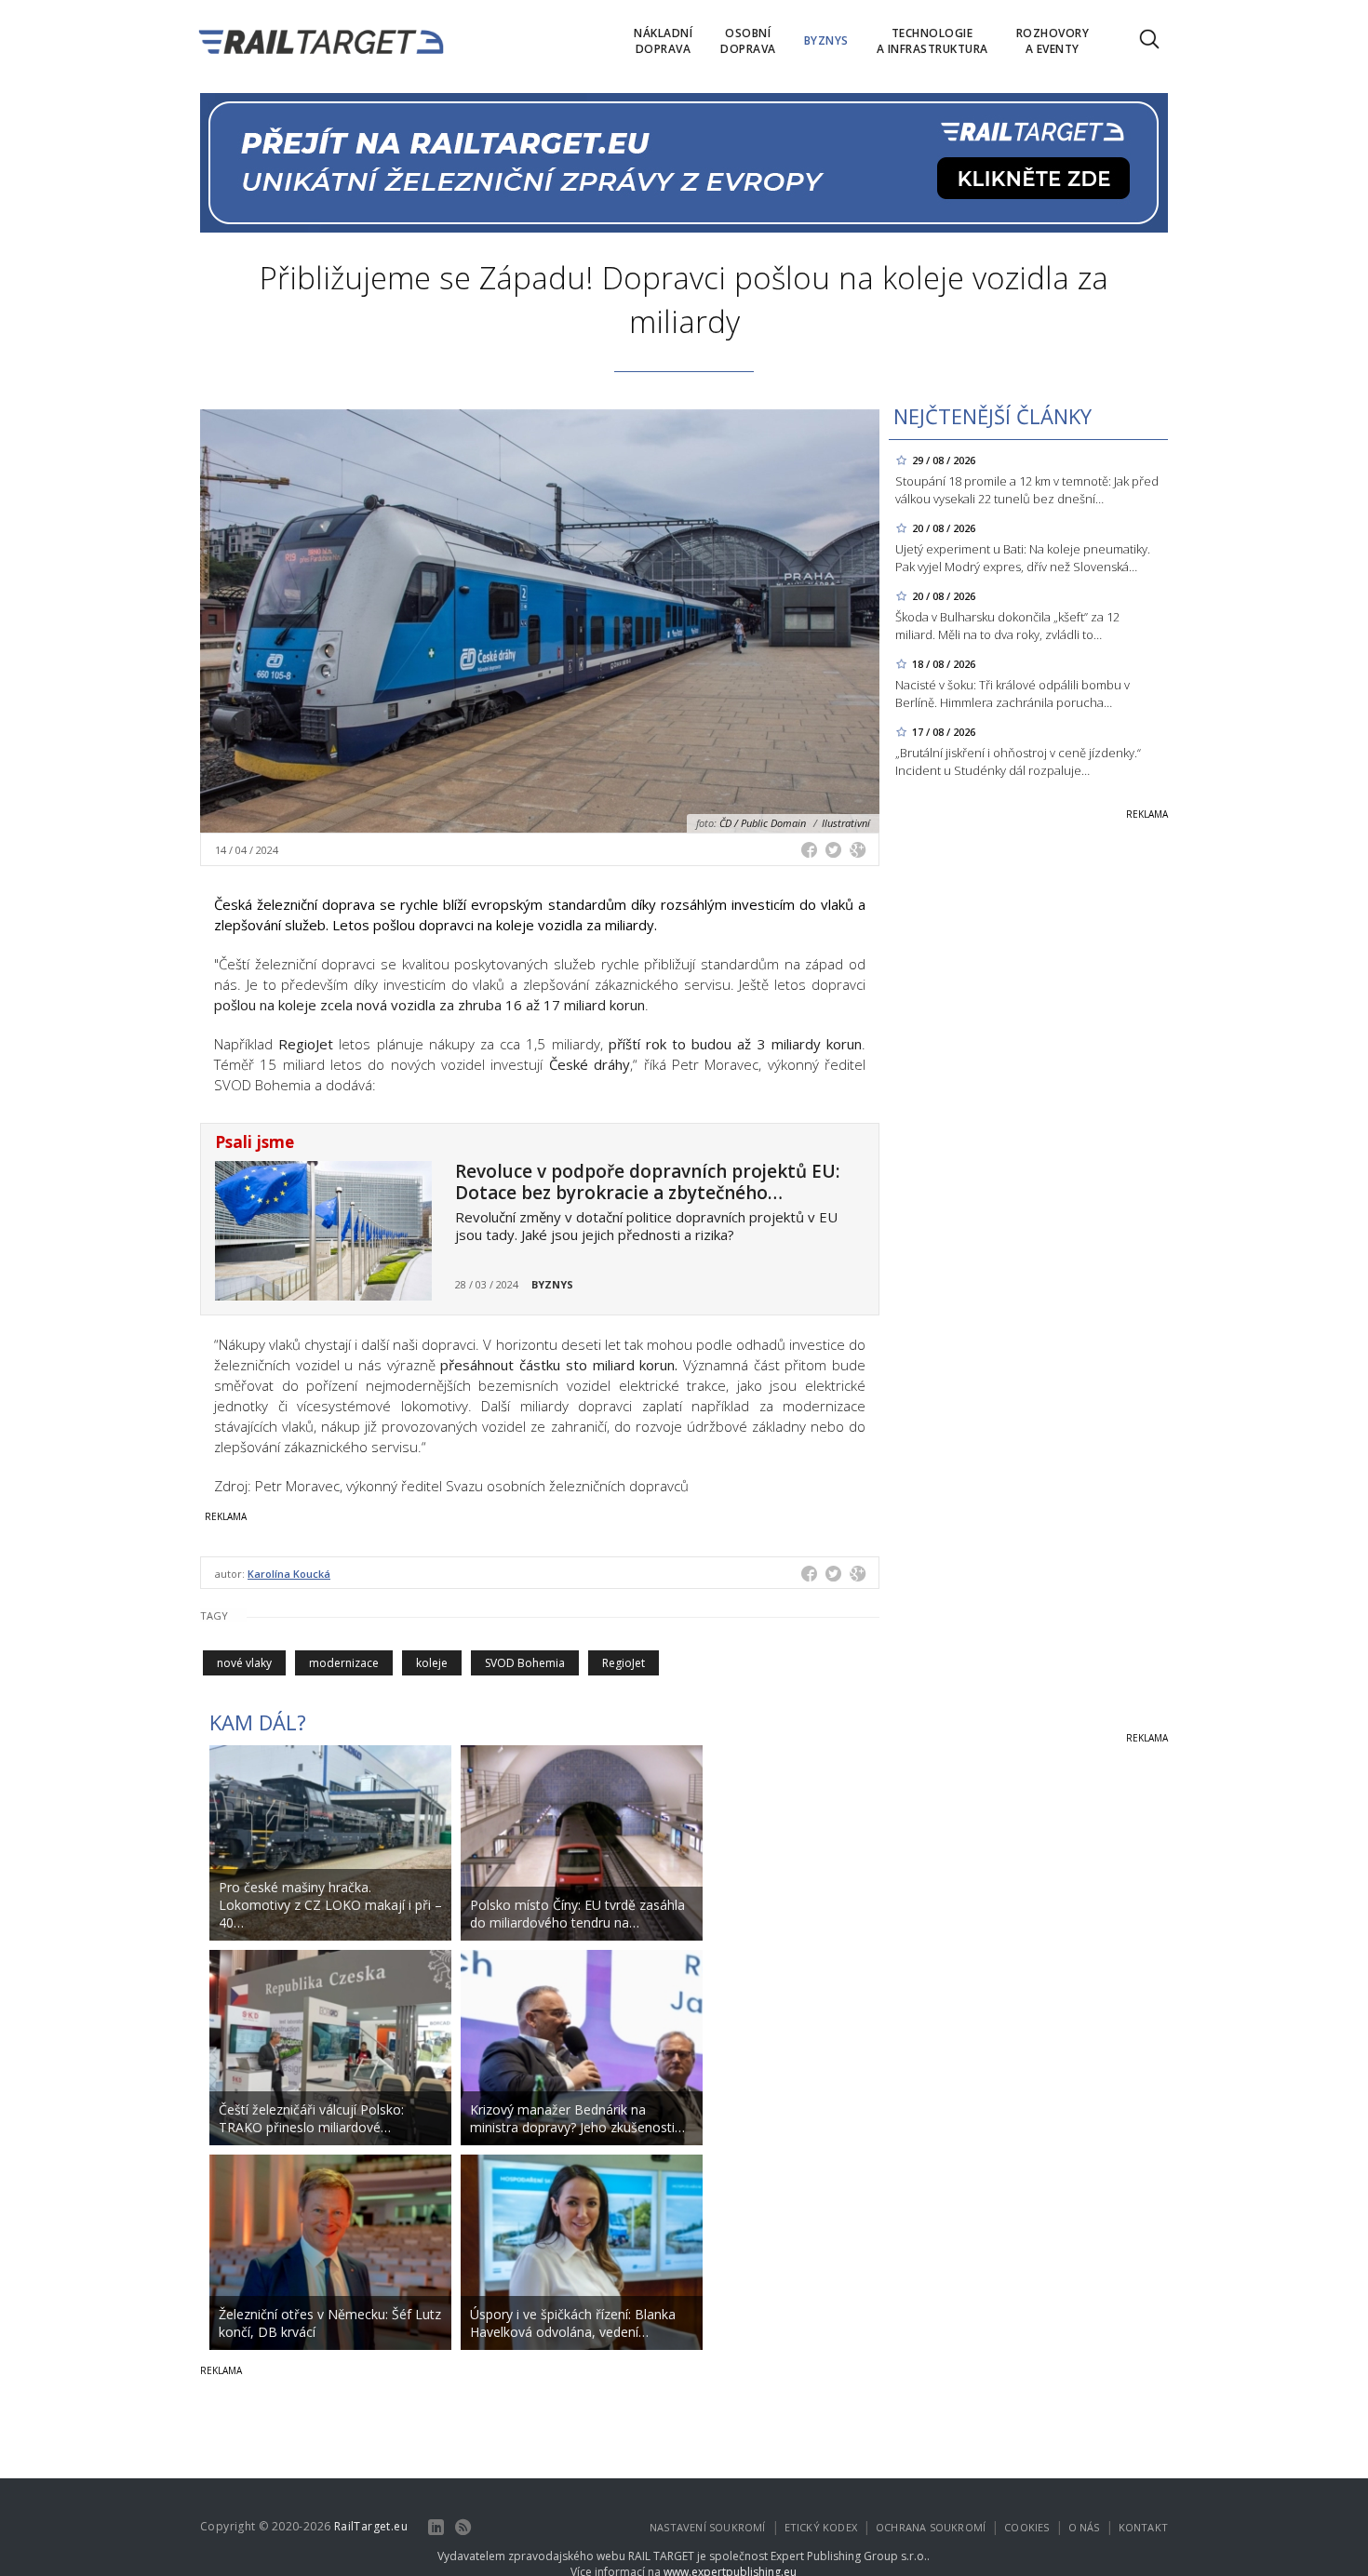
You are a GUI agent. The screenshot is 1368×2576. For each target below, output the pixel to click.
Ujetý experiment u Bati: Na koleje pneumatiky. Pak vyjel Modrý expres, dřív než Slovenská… (1023, 558)
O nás (1084, 2527)
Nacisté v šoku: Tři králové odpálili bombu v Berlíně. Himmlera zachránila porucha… (1013, 694)
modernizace (344, 1663)
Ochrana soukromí (931, 2527)
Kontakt (1143, 2527)
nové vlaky (244, 1663)
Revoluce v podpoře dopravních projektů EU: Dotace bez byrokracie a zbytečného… (647, 1182)
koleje (432, 1663)
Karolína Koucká (289, 1574)
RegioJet (624, 1663)
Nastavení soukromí (708, 2527)
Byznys (552, 1284)
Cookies (1026, 2527)
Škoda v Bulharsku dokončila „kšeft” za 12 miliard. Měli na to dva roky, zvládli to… (1007, 626)
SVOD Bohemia (525, 1663)
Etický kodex (821, 2527)
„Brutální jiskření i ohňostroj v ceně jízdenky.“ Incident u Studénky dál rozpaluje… (1018, 761)
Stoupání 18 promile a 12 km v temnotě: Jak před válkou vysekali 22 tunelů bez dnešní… (1027, 490)
